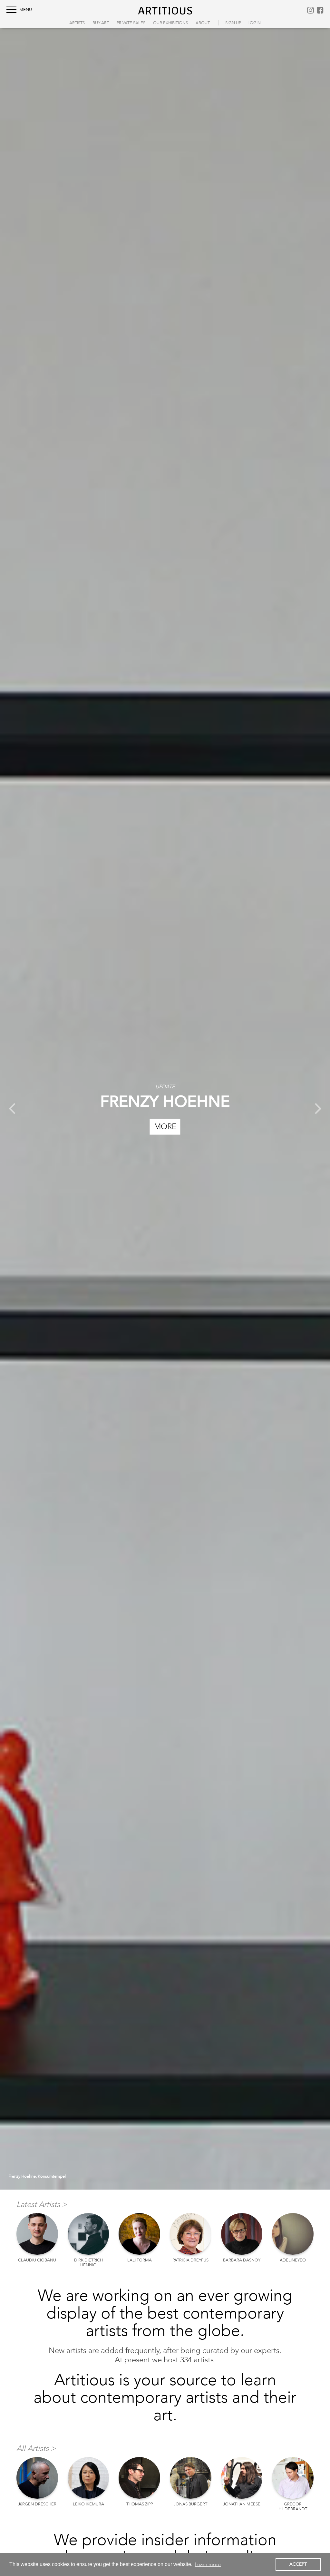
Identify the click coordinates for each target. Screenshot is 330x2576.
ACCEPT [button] (298, 2564)
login (254, 23)
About (203, 23)
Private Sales (131, 23)
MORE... (165, 1122)
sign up (233, 23)
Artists (77, 23)
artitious (165, 10)
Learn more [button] (208, 2564)
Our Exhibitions (170, 23)
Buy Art (101, 23)
